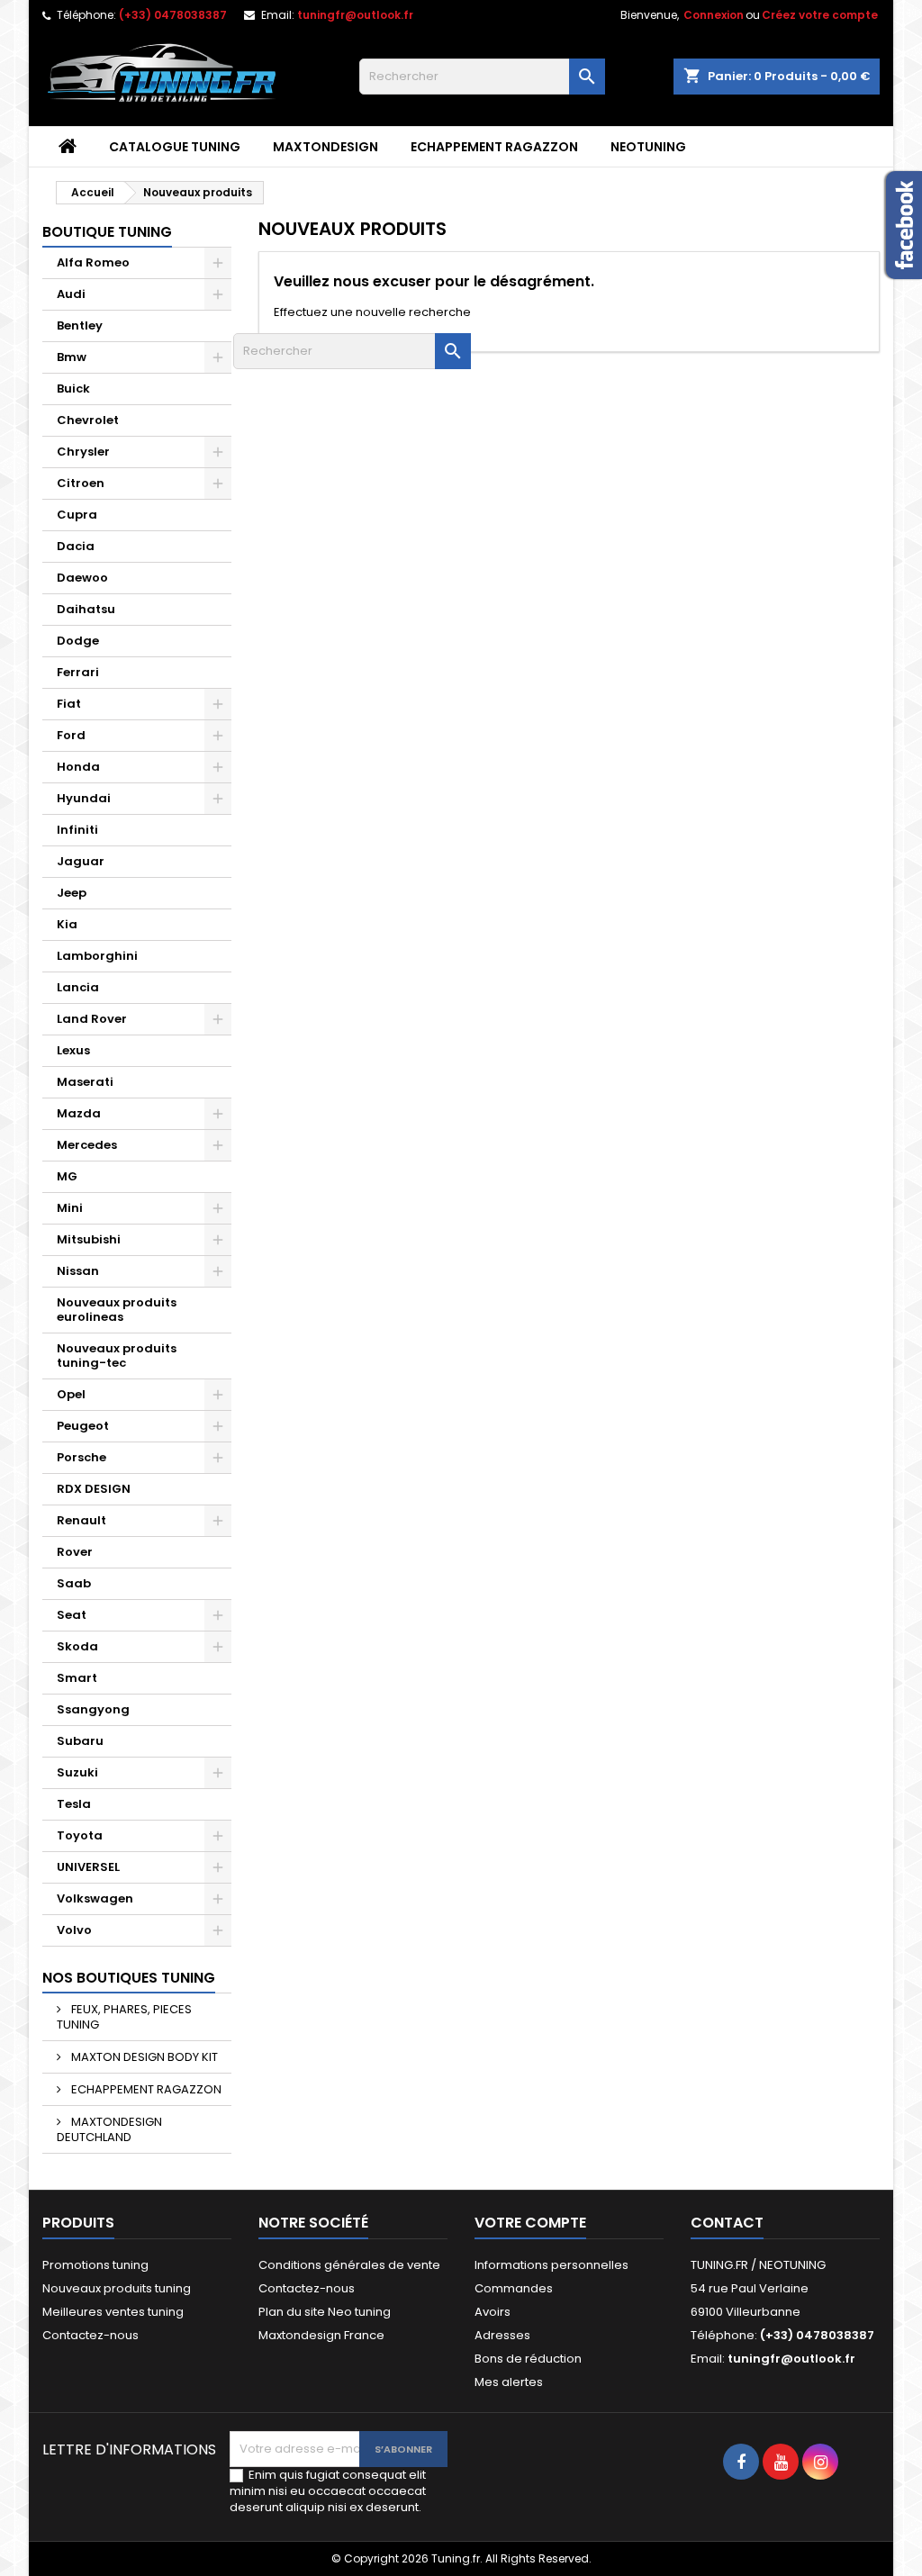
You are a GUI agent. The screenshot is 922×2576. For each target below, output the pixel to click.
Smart (77, 1678)
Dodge (78, 641)
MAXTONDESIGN (325, 147)
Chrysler (83, 452)
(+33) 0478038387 (173, 15)
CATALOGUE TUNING (175, 147)
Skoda (77, 1646)
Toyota (80, 1835)
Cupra (77, 515)
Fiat (69, 704)
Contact (727, 2223)
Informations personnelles (551, 2265)
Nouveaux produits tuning (117, 2288)
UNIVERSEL (88, 1867)
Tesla (74, 1804)
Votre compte (530, 2223)
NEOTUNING (648, 147)
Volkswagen (95, 1898)
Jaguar (81, 861)
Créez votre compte (820, 15)
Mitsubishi (89, 1239)
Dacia (76, 546)
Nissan (78, 1271)
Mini (70, 1208)
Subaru (80, 1741)
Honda (78, 767)
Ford (71, 735)
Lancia (78, 987)
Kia (67, 924)
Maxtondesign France (321, 2335)
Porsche (81, 1457)
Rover (75, 1552)
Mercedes (87, 1145)
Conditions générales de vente (349, 2265)
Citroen (81, 483)
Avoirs (493, 2312)
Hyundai (84, 798)
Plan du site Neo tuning (325, 2312)
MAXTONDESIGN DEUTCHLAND (109, 2129)
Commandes (514, 2288)
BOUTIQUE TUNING (107, 232)
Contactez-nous (90, 2335)
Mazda (79, 1113)
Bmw (72, 357)
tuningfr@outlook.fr (355, 15)
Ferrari (78, 672)
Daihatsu (86, 609)
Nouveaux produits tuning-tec (117, 1356)
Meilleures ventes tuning (113, 2312)
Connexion (714, 15)
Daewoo (82, 578)
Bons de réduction (528, 2359)
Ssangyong (93, 1709)
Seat (72, 1615)
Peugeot (83, 1426)
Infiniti (77, 830)
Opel (71, 1394)
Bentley (80, 325)
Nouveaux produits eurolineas (117, 1310)
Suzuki (77, 1772)
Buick (73, 389)
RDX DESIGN (94, 1489)
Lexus (73, 1050)
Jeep (72, 893)
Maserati (85, 1082)
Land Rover (92, 1019)
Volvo (74, 1930)
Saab (74, 1583)
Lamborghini (97, 956)
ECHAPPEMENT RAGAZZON (494, 147)
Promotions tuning (95, 2265)
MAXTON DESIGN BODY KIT (143, 2057)
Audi (71, 294)
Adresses (502, 2335)
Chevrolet (88, 420)
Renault (81, 1520)
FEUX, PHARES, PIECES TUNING (124, 2017)
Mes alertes (509, 2382)
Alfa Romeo (93, 262)
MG (67, 1176)
